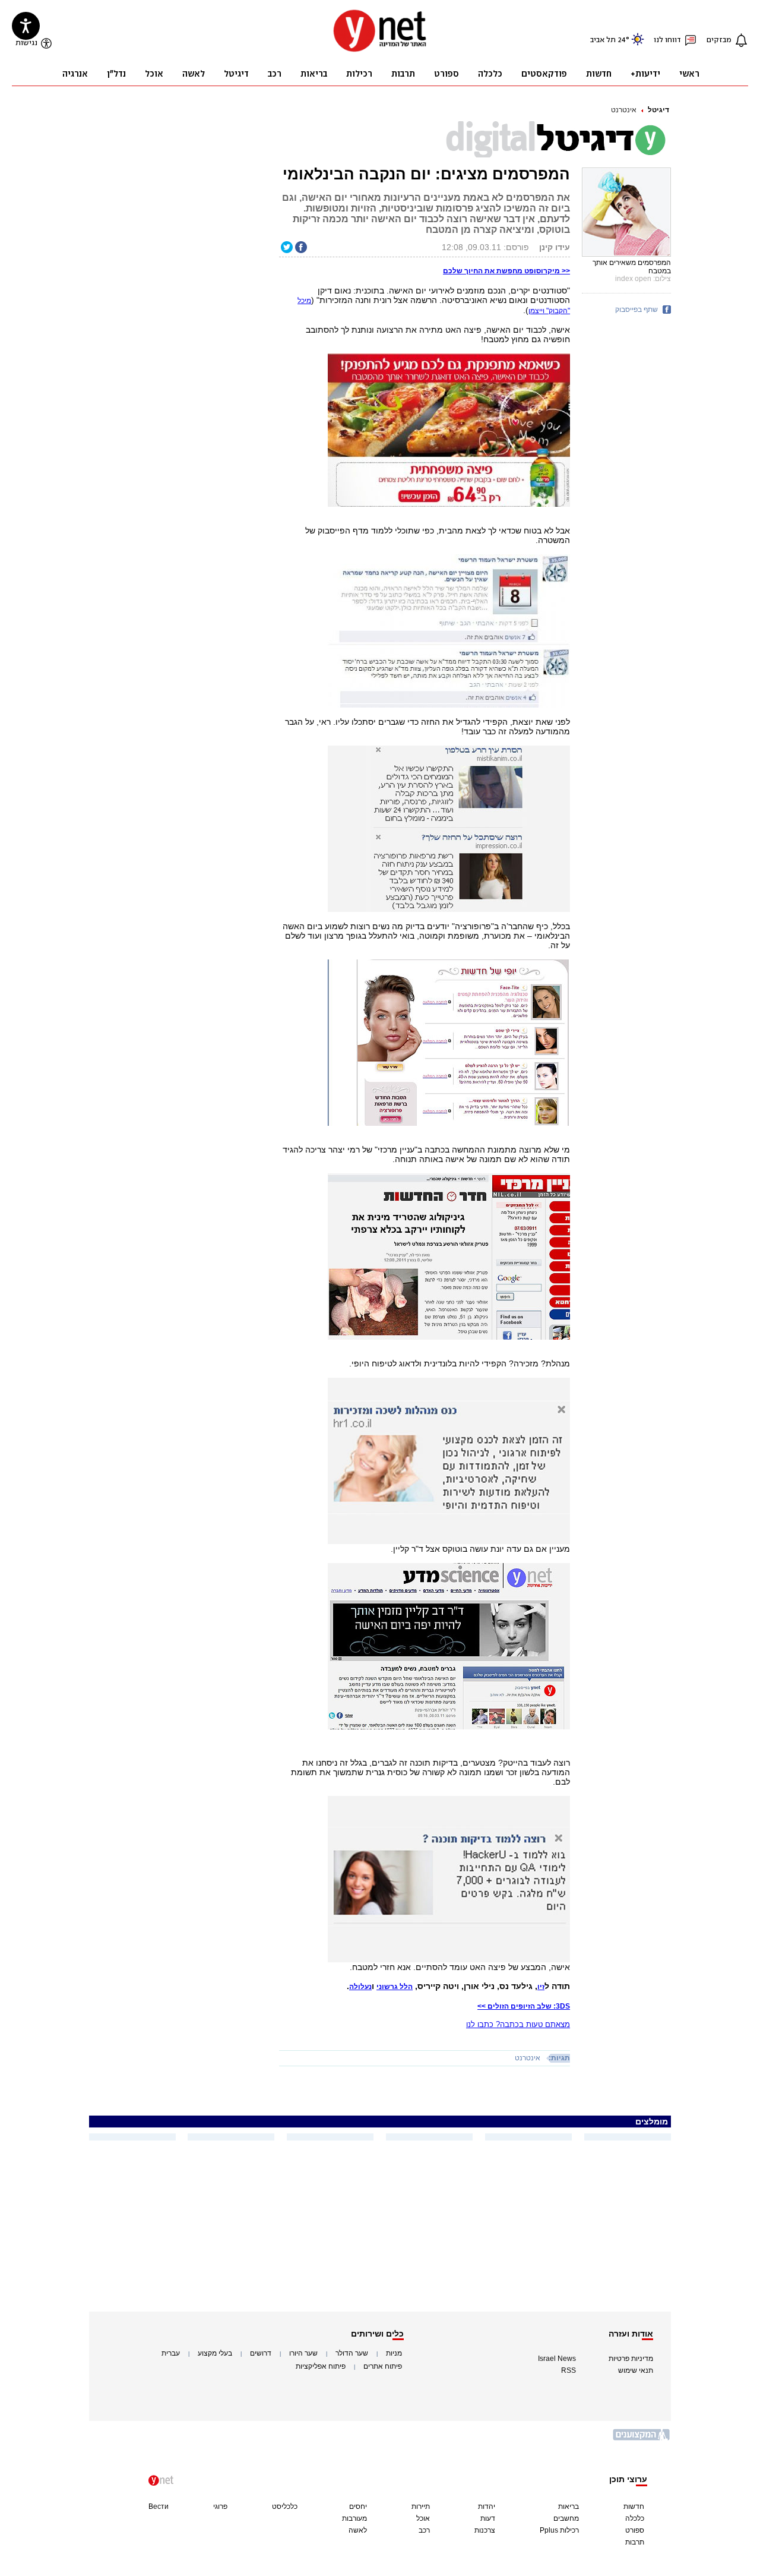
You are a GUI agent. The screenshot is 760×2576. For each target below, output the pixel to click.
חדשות (634, 2506)
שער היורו (303, 2353)
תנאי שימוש (636, 2370)
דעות (488, 2518)
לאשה (358, 2530)
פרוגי (220, 2506)
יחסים (358, 2506)
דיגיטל (658, 110)
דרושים (261, 2353)
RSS (569, 2370)
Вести (159, 2506)
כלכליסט (285, 2506)
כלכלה (635, 2518)
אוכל (423, 2518)
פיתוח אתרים (383, 2366)
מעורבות (354, 2518)
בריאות (569, 2506)
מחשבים (566, 2518)
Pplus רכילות (559, 2530)
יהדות (487, 2506)
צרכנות (485, 2530)
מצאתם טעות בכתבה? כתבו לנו (518, 2024)
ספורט (635, 2530)
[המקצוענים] (642, 2439)
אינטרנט (624, 110)
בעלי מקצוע (215, 2353)
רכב (424, 2530)
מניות (394, 2353)
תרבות (635, 2542)
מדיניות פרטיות (631, 2359)
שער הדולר (352, 2353)
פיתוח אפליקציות (321, 2366)
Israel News (557, 2359)
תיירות (421, 2506)
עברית (171, 2353)
